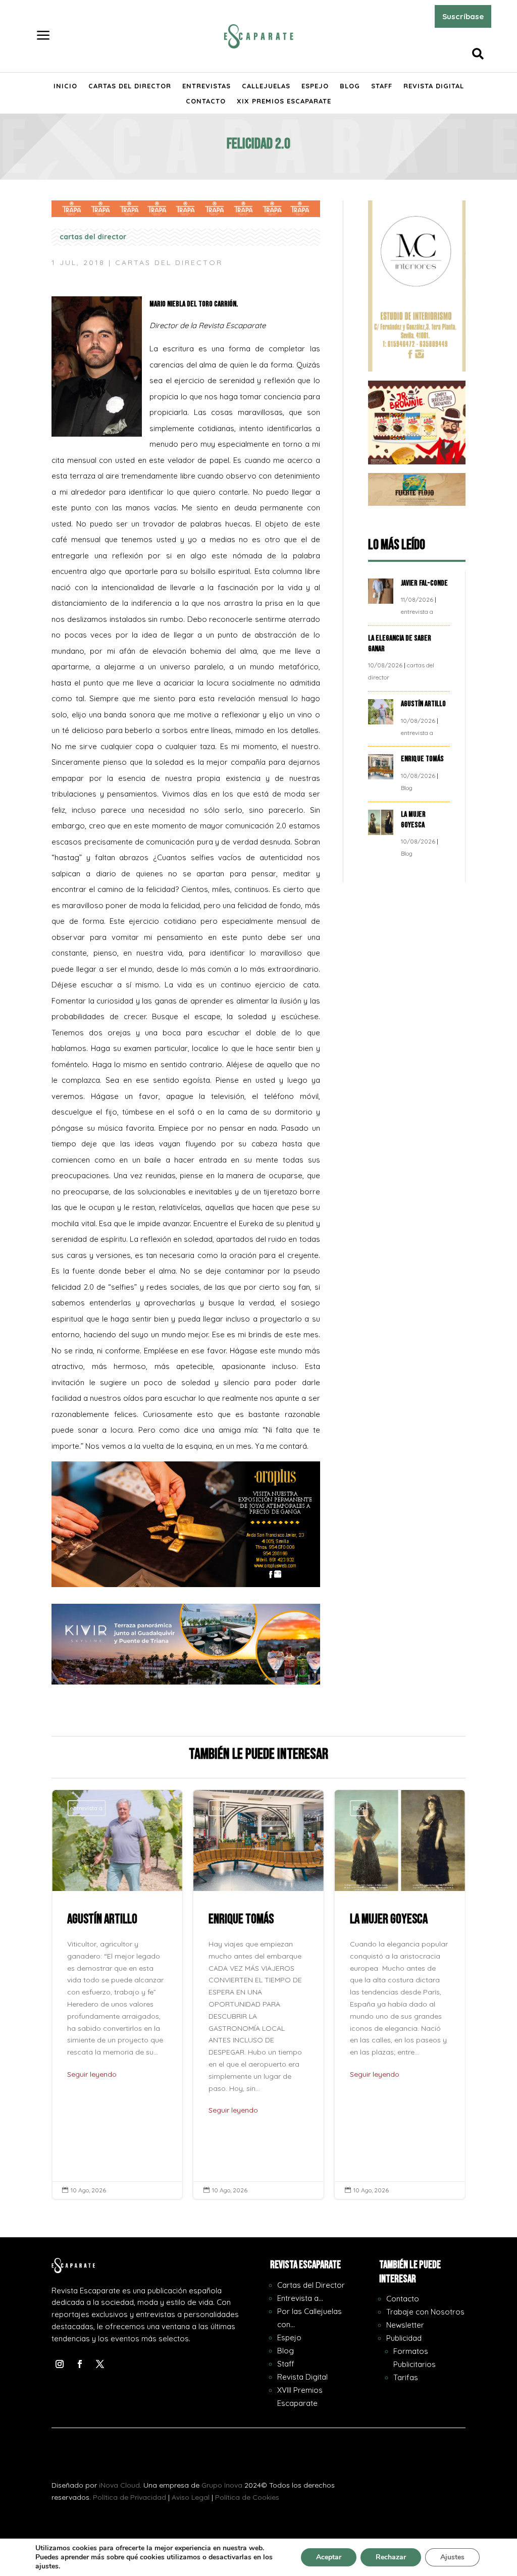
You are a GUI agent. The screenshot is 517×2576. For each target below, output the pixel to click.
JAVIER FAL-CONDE (424, 583)
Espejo (315, 86)
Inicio (65, 86)
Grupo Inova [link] (223, 2485)
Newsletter (405, 2325)
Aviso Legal (191, 2497)
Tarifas (406, 2377)
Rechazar (391, 2557)
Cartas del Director (130, 86)
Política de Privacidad (130, 2497)
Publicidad (404, 2338)
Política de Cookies (247, 2497)
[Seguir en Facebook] (80, 2364)
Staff (382, 86)
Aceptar (329, 2557)
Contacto (206, 101)
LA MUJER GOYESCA (413, 820)
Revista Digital (434, 86)
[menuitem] (43, 36)
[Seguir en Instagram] (60, 2364)
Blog (350, 86)
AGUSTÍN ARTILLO (424, 704)
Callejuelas (266, 86)
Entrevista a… (300, 2298)
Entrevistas (206, 86)
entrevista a (417, 612)
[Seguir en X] (100, 2364)
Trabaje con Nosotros (425, 2312)
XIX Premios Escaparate (284, 101)
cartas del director (93, 237)
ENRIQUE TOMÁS (423, 759)
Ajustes (452, 2557)
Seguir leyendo (92, 2074)
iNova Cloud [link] (119, 2485)
